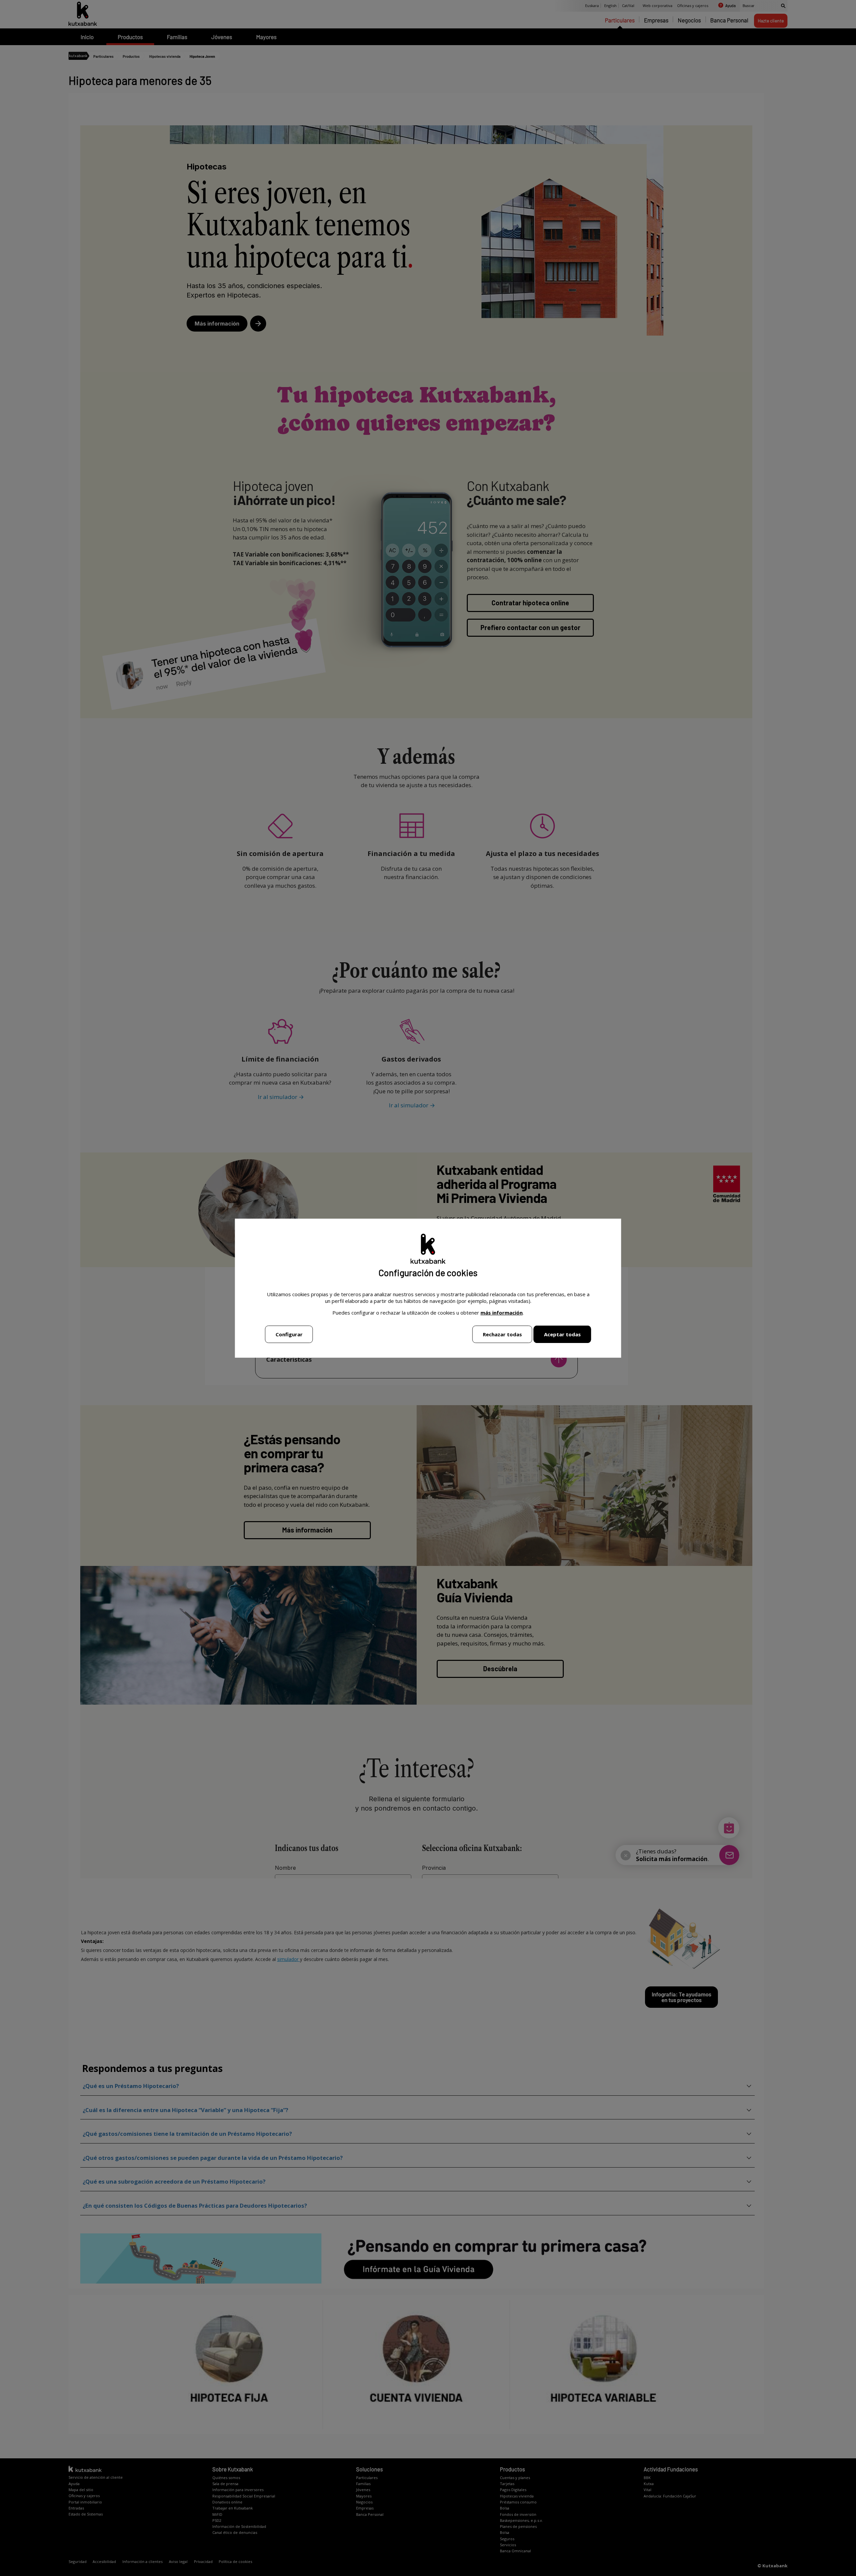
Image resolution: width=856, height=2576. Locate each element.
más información (502, 1313)
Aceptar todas (562, 1334)
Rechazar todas (502, 1334)
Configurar (289, 1334)
